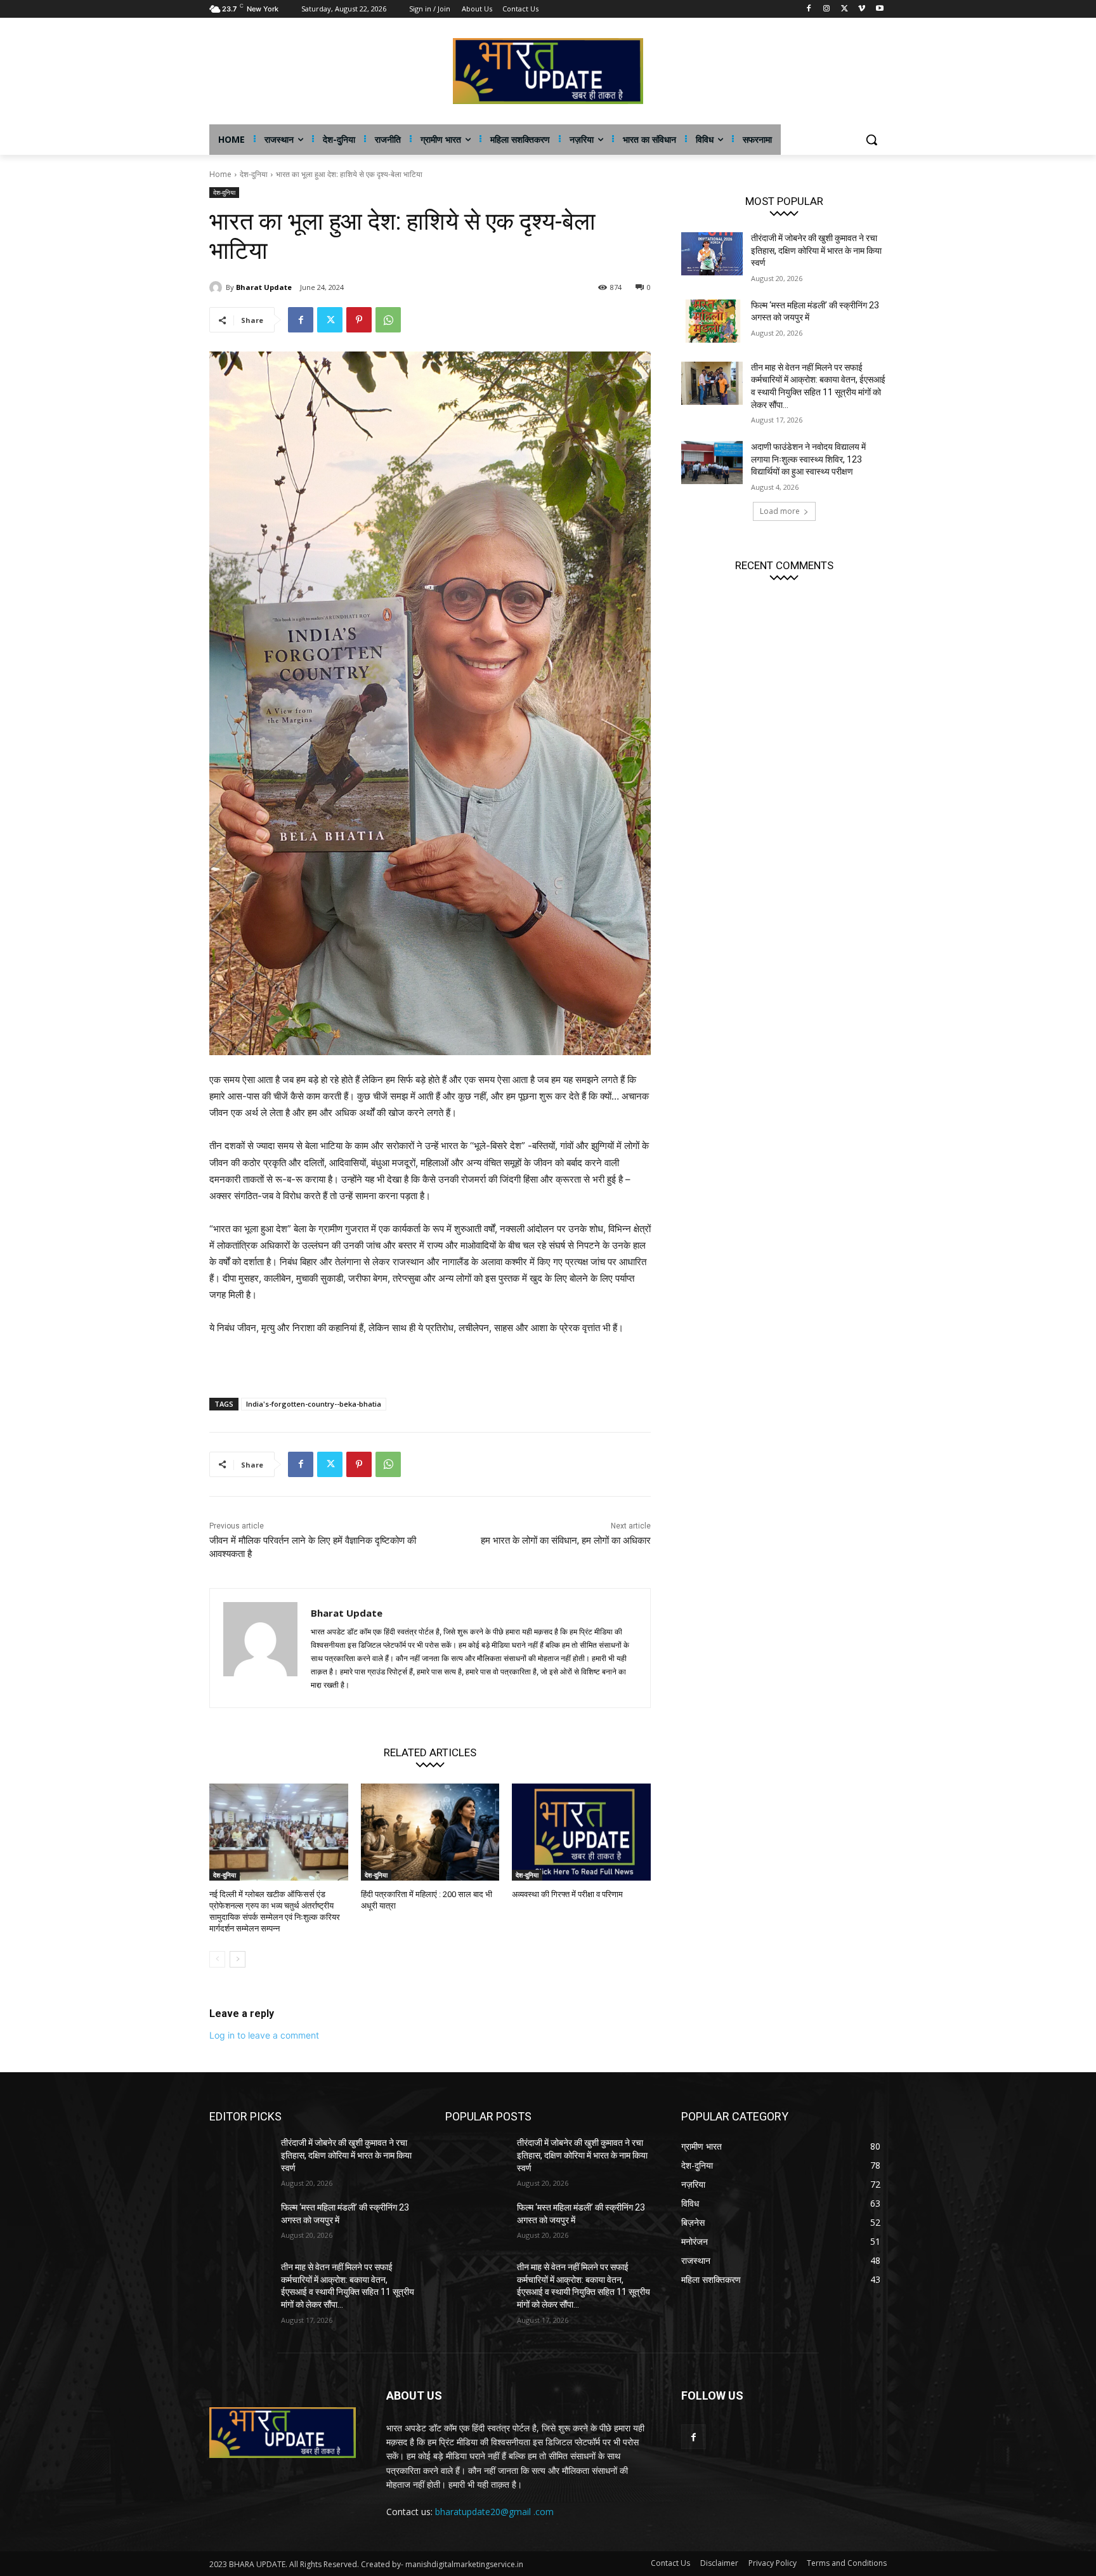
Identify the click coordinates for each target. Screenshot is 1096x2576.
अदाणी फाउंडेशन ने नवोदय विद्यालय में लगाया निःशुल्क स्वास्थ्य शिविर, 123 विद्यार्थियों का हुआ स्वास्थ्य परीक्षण (808, 459)
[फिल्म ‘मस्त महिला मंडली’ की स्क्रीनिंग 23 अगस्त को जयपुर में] (712, 321)
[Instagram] (827, 9)
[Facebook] (809, 9)
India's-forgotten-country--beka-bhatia (314, 1404)
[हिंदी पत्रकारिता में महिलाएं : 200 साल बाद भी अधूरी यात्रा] (430, 1832)
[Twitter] (845, 9)
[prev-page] (217, 1959)
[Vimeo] (862, 9)
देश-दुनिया (254, 174)
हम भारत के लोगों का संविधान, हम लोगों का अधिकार (566, 1541)
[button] (871, 140)
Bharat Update (264, 287)
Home (220, 174)
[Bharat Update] (218, 287)
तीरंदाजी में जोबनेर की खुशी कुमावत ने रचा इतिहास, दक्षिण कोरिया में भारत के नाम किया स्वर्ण (816, 250)
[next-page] (238, 1959)
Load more (780, 511)
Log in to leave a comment (264, 2035)
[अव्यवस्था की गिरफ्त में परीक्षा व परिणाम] (581, 1832)
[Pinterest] (359, 320)
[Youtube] (879, 9)
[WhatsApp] (388, 320)
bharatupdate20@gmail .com (494, 2512)
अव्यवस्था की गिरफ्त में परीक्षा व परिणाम (567, 1894)
